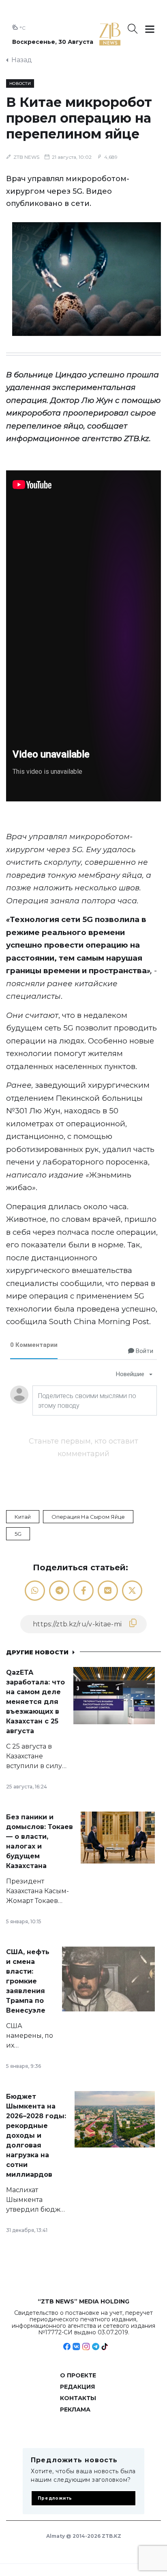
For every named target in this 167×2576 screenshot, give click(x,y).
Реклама (75, 2409)
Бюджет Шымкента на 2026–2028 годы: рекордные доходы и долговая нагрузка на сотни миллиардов (36, 2135)
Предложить (55, 2498)
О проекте (78, 2375)
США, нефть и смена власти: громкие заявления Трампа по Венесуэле (28, 1981)
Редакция (77, 2387)
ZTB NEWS (26, 157)
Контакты (78, 2398)
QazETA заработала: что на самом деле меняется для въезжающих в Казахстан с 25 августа (35, 1702)
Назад (22, 60)
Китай (23, 1517)
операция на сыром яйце (88, 1517)
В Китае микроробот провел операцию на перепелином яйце (79, 118)
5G (18, 1534)
